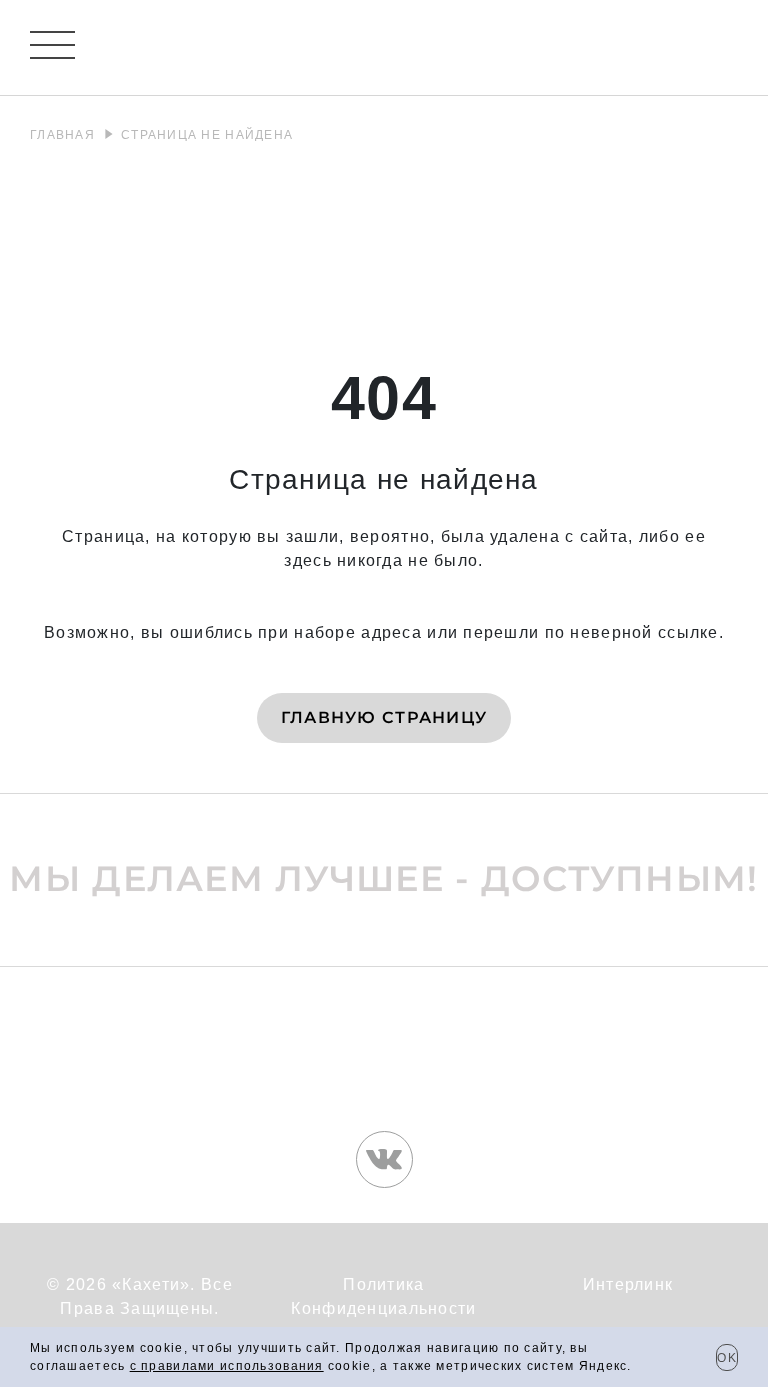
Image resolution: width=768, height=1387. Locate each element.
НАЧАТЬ (384, 877)
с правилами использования (227, 1366)
